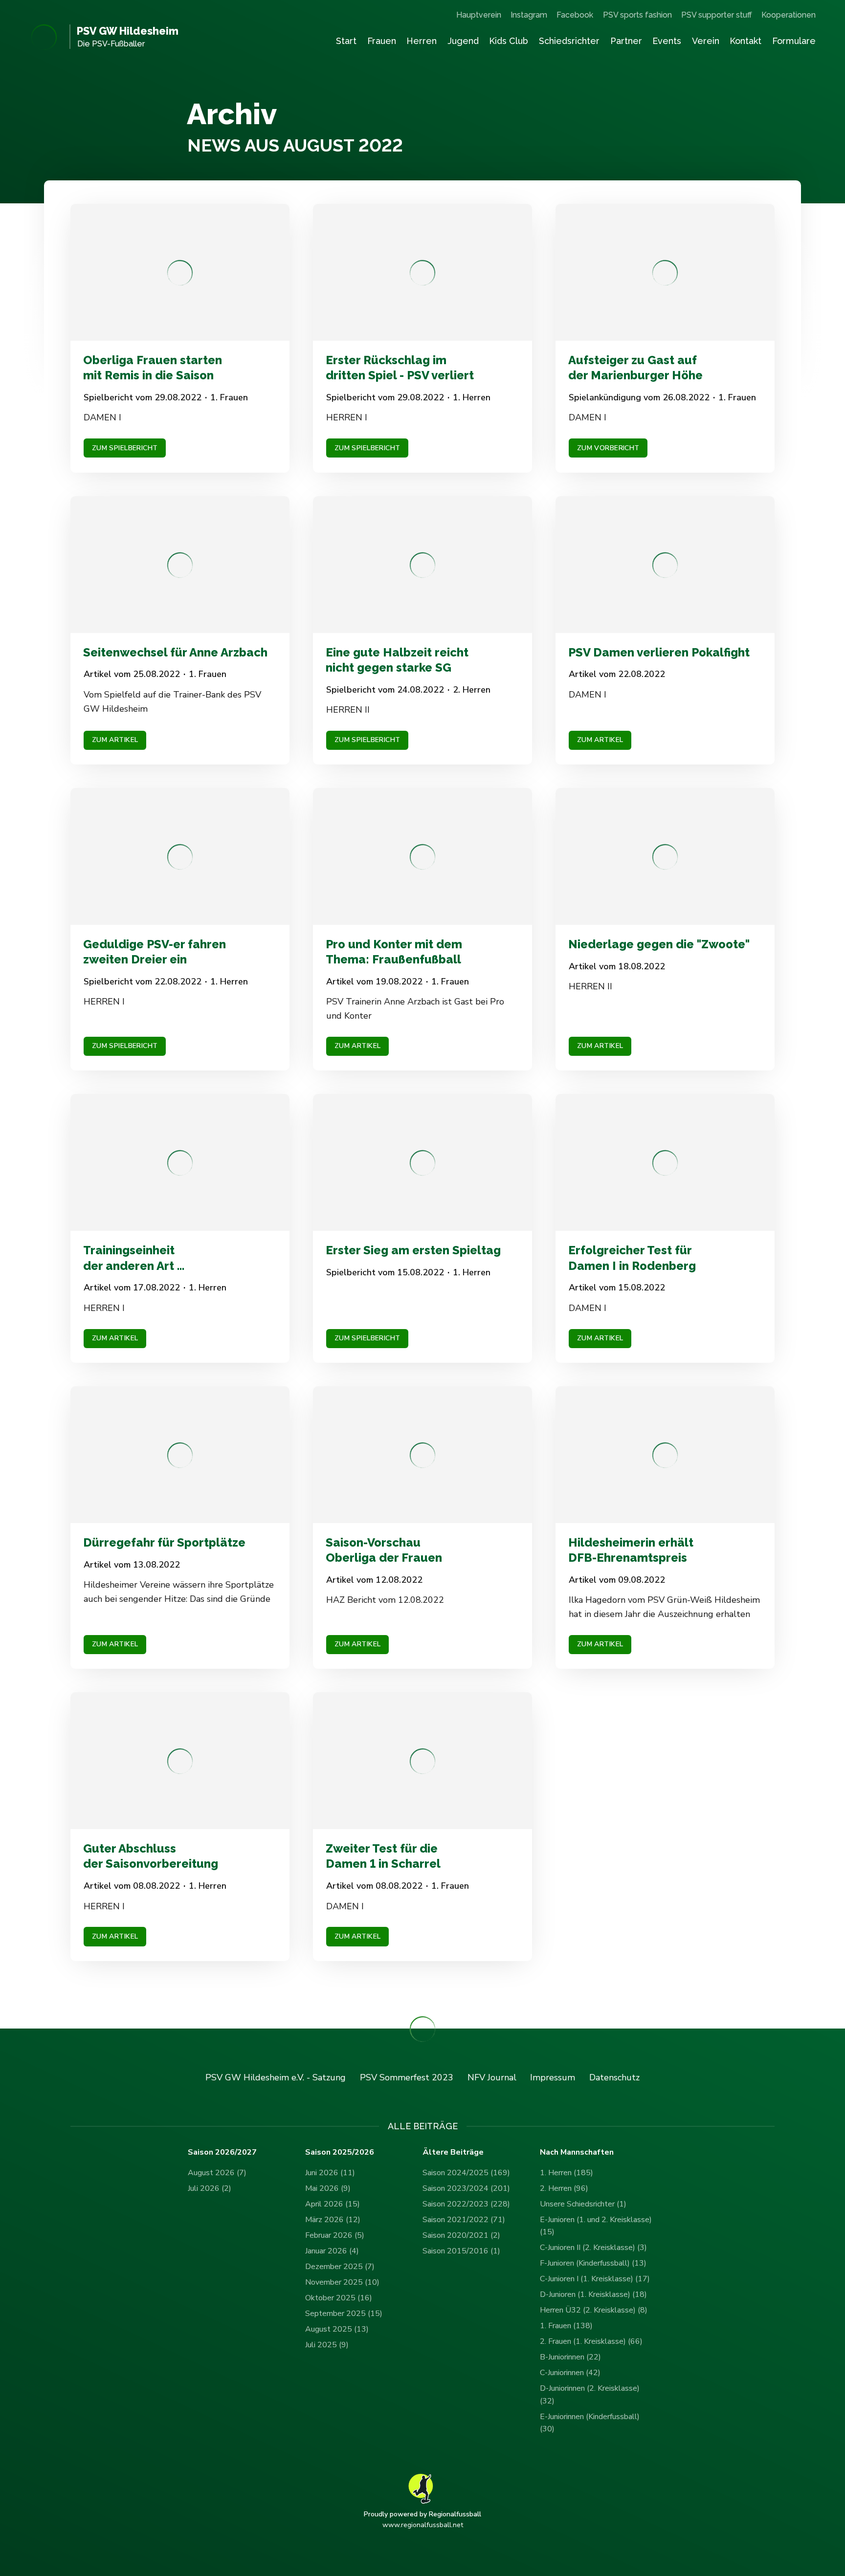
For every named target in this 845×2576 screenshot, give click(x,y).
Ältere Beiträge (453, 2152)
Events (667, 41)
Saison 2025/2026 (340, 2152)
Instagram (529, 15)
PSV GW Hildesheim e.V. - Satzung (276, 2077)
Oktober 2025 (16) (339, 2298)
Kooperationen (789, 15)
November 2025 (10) (342, 2282)
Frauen (382, 41)
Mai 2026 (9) (328, 2188)
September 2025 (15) (344, 2314)
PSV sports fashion (637, 15)
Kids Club (509, 41)
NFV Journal (492, 2077)
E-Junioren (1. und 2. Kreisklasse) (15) (596, 2226)
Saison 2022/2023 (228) (466, 2204)
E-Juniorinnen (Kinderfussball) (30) (590, 2423)
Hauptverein (479, 15)
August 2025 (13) (337, 2329)
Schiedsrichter (569, 41)
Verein (706, 41)
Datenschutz (614, 2077)
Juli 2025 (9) (327, 2345)
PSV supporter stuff (717, 15)
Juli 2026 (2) (210, 2188)
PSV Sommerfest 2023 (407, 2077)
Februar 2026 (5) (335, 2235)
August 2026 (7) (217, 2173)
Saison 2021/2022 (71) (464, 2220)
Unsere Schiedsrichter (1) (583, 2204)
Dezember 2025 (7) (340, 2267)
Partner (626, 41)
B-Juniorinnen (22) (570, 2357)
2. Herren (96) (564, 2188)
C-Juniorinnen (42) (570, 2373)
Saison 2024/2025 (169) (466, 2173)
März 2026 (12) (333, 2220)
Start (346, 41)
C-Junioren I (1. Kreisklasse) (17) (595, 2279)
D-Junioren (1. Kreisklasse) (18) (593, 2294)
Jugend (463, 41)
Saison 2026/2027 (222, 2152)
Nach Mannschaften (577, 2152)
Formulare (794, 41)
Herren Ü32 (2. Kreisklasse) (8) (594, 2310)
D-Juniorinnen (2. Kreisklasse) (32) (590, 2395)
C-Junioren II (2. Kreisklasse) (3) (593, 2248)
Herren (422, 41)
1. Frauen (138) (566, 2326)
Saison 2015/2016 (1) (461, 2251)
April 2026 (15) (333, 2204)
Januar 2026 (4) (332, 2251)
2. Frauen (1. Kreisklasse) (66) (591, 2341)
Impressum (553, 2077)
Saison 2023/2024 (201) (466, 2188)
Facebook (575, 15)
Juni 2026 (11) (330, 2173)
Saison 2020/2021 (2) (461, 2235)
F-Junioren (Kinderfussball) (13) (593, 2263)
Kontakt (745, 41)
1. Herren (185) (567, 2173)
